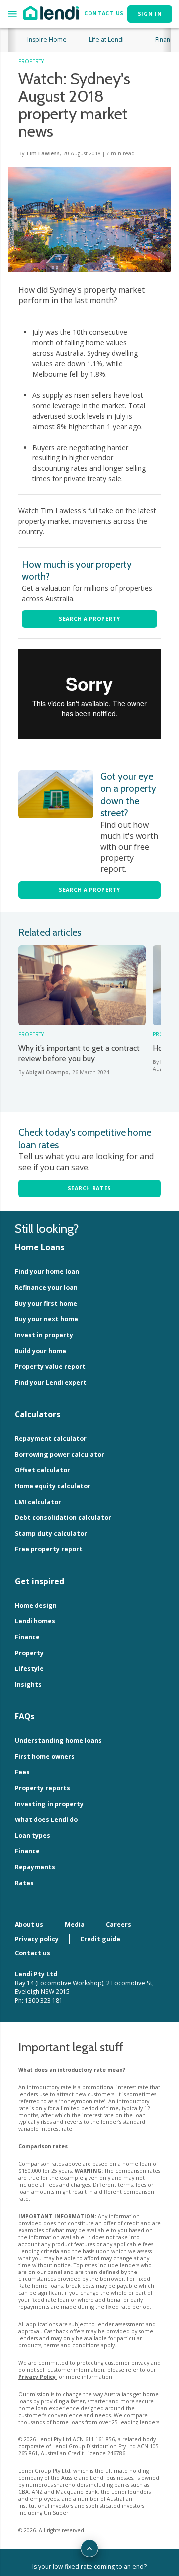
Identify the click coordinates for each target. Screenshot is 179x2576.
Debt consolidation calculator (63, 1518)
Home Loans (40, 1247)
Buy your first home (46, 1303)
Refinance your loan (46, 1288)
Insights (28, 1685)
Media (75, 1924)
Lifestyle (29, 1669)
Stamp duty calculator (51, 1534)
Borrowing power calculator (60, 1454)
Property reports (43, 1788)
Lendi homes (35, 1621)
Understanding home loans (58, 1741)
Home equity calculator (53, 1486)
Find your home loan (47, 1272)
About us (29, 1924)
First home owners (45, 1756)
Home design (36, 1605)
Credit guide (100, 1939)
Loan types (33, 1836)
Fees (22, 1772)
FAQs (25, 1716)
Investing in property (49, 1804)
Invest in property (44, 1335)
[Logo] (51, 12)
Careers (119, 1924)
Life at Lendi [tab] (106, 40)
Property (29, 1653)
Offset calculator (43, 1470)
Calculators (38, 1414)
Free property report (49, 1549)
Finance (27, 1637)
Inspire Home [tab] (47, 40)
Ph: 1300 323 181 (39, 2001)
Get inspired (40, 1581)
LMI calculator (38, 1502)
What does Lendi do (46, 1820)
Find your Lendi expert (51, 1383)
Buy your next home (46, 1319)
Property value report (50, 1367)
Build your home (41, 1351)
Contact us (33, 1953)
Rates (24, 1883)
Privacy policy (37, 1939)
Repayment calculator (51, 1439)
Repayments (35, 1867)
